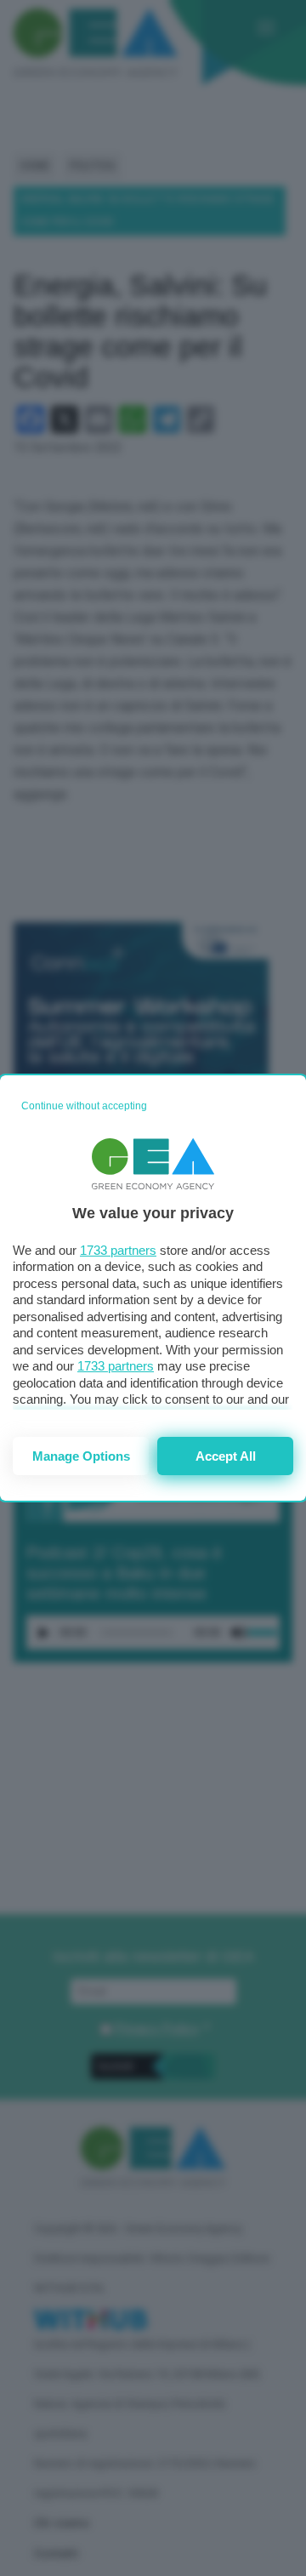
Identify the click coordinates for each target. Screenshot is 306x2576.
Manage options (81, 1456)
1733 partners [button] (118, 1250)
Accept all (226, 1456)
